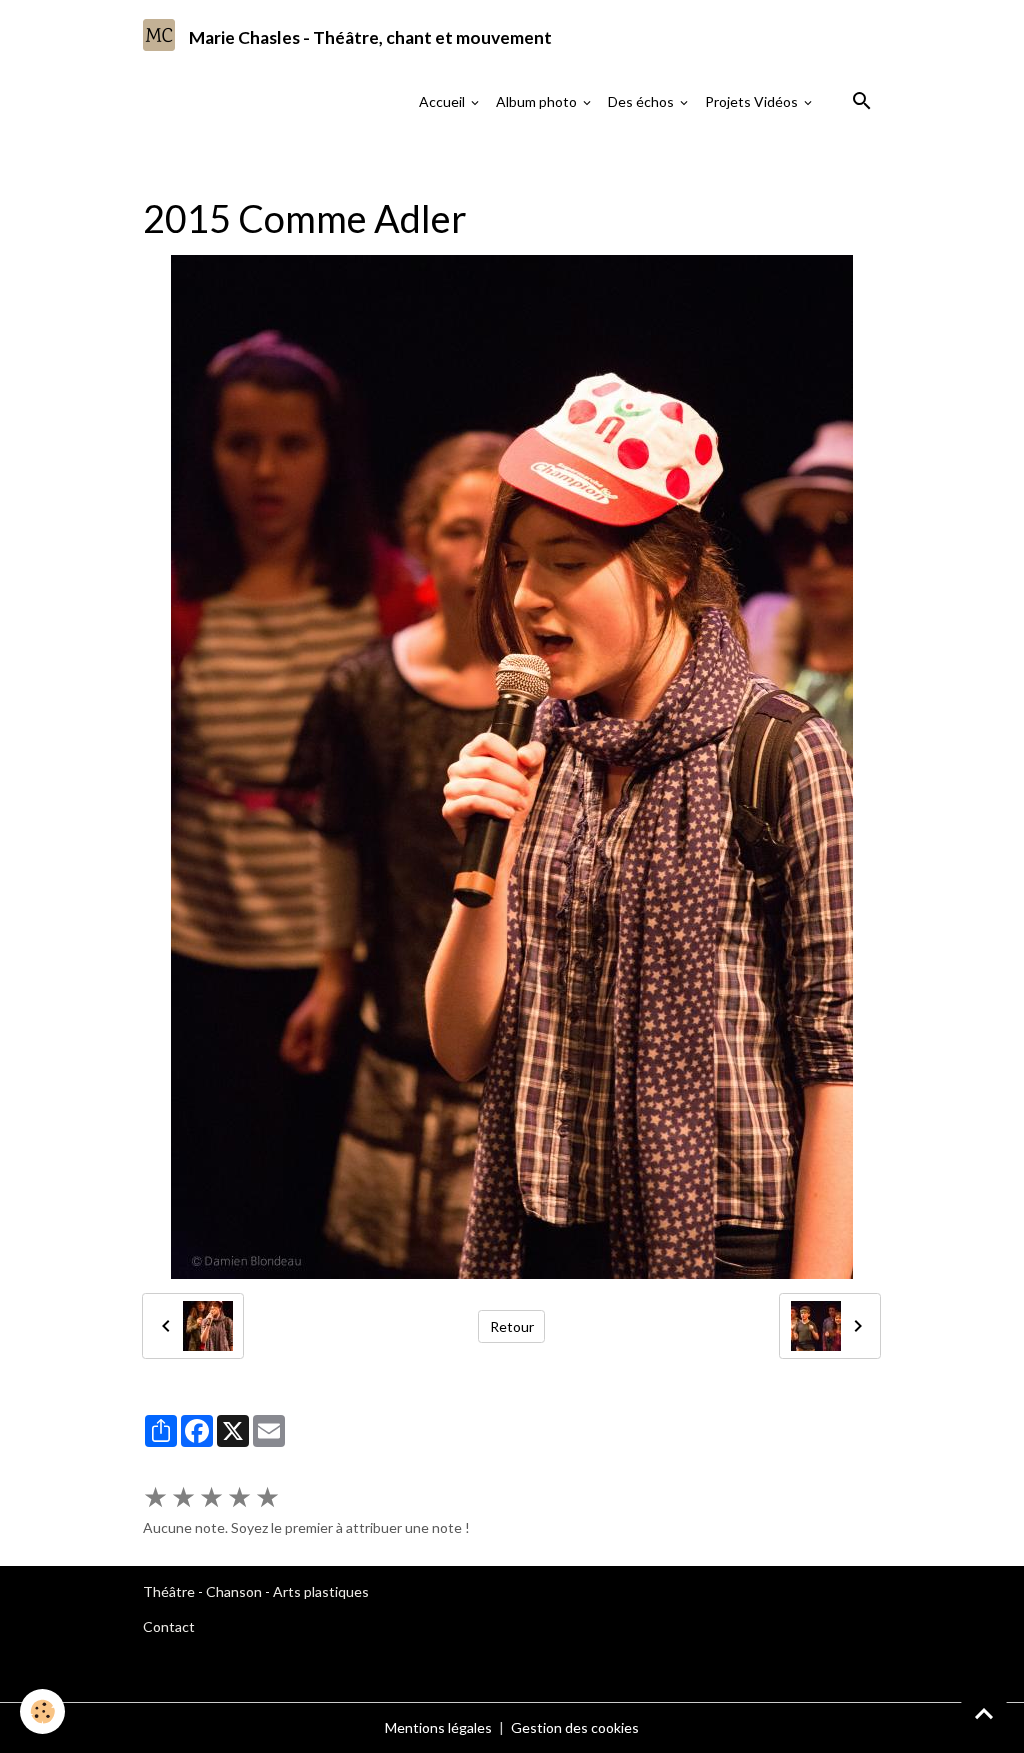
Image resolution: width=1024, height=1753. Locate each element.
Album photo (538, 101)
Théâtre (169, 1591)
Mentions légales (438, 1727)
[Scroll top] (984, 1713)
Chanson (234, 1591)
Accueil (443, 101)
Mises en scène (356, 154)
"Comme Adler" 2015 (785, 154)
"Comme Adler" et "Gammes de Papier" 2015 (562, 154)
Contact (169, 1626)
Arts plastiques (321, 1591)
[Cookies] (42, 1711)
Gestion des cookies (575, 1727)
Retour (512, 1326)
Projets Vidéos (753, 101)
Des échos (642, 101)
